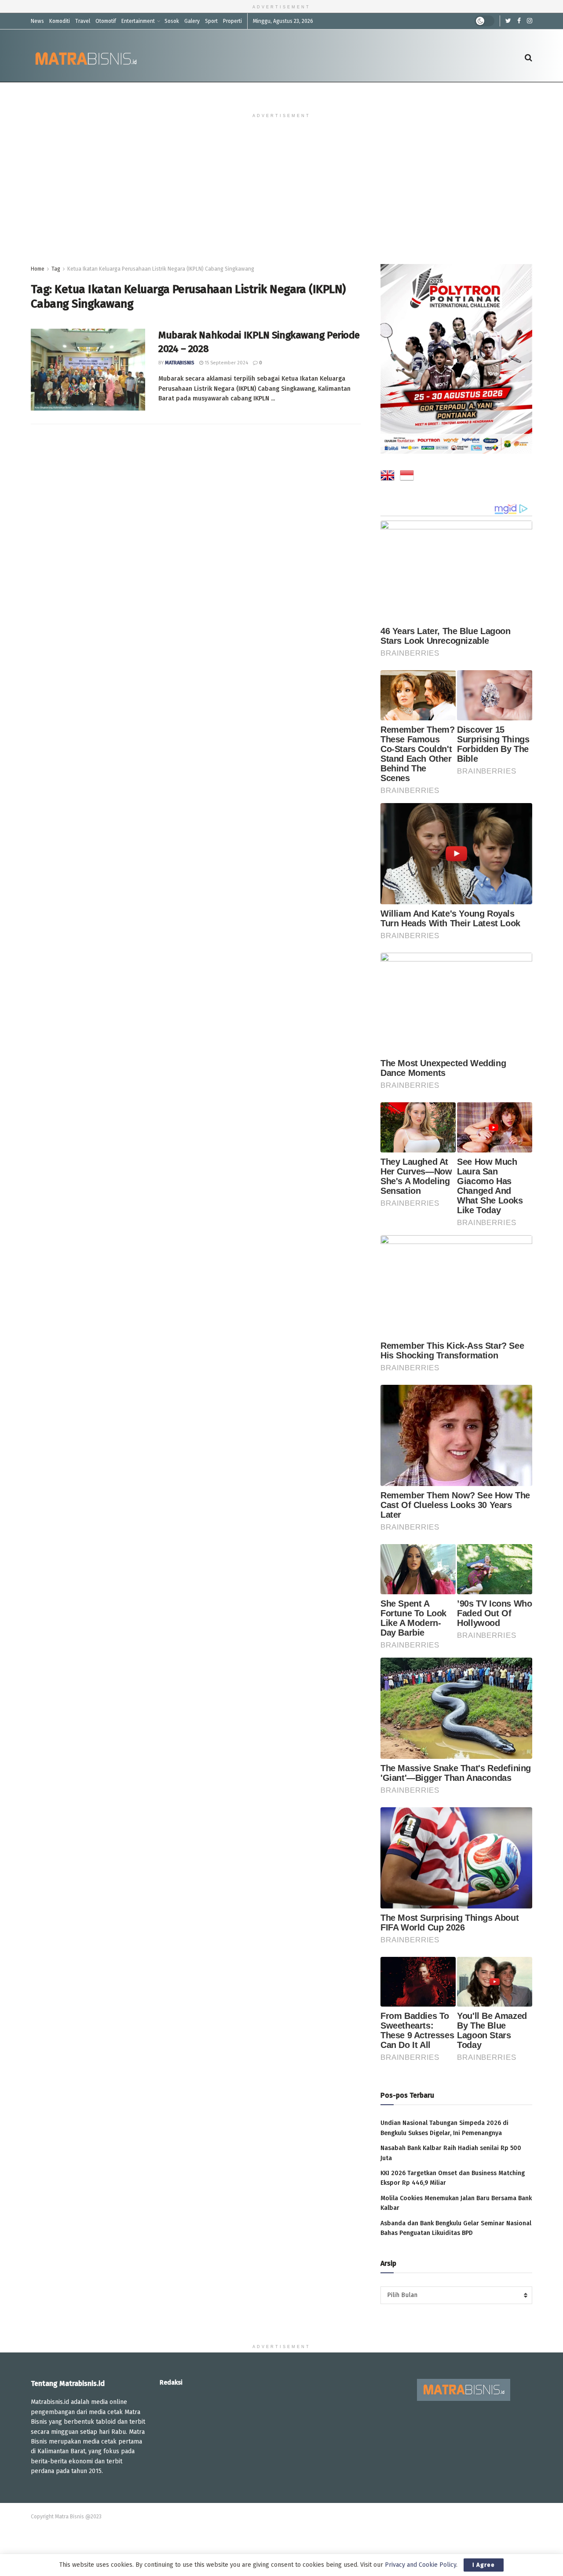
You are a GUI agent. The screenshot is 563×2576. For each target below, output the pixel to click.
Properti (232, 21)
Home (38, 269)
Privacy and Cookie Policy (420, 2565)
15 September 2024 (226, 363)
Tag (56, 269)
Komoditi (60, 21)
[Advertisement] (281, 198)
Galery (192, 21)
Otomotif (106, 21)
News (37, 21)
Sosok (172, 21)
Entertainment (138, 21)
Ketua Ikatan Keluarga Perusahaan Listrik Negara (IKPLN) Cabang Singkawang (161, 269)
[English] (388, 477)
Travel (83, 21)
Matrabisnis (180, 363)
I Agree (484, 2565)
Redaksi (171, 2383)
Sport (211, 21)
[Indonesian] (407, 477)
